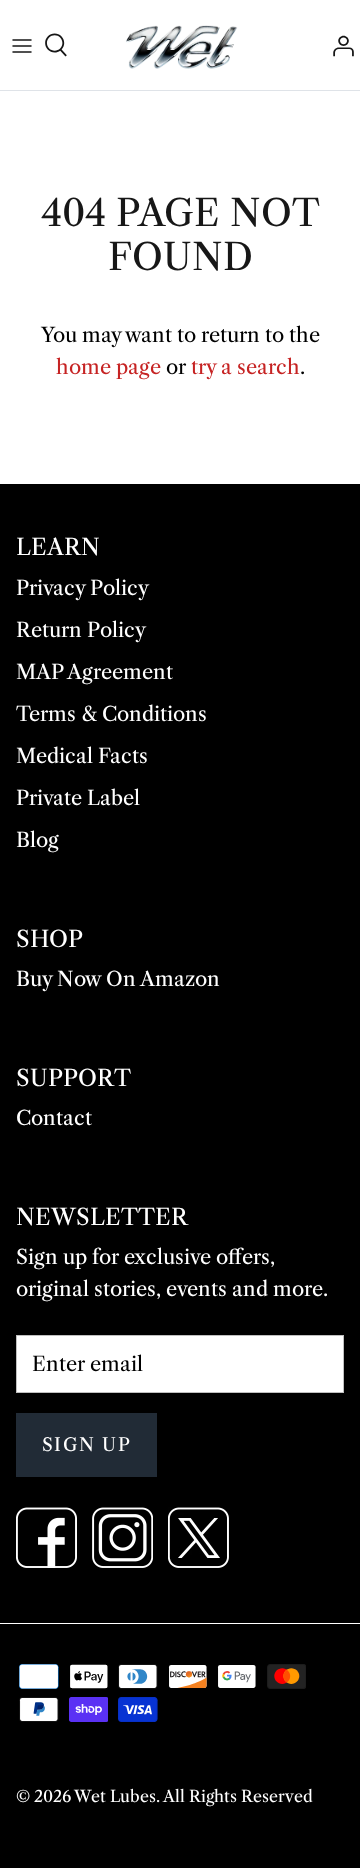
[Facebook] (46, 1537)
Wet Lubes (115, 1796)
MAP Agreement (94, 672)
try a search (245, 367)
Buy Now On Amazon (118, 979)
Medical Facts (82, 756)
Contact (54, 1118)
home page (108, 367)
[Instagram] (122, 1537)
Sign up (86, 1445)
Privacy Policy (82, 588)
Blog (37, 840)
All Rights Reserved (238, 1796)
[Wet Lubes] (180, 45)
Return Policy (81, 630)
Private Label (78, 798)
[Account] (338, 45)
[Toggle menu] (22, 45)
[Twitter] (198, 1537)
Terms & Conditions (111, 714)
